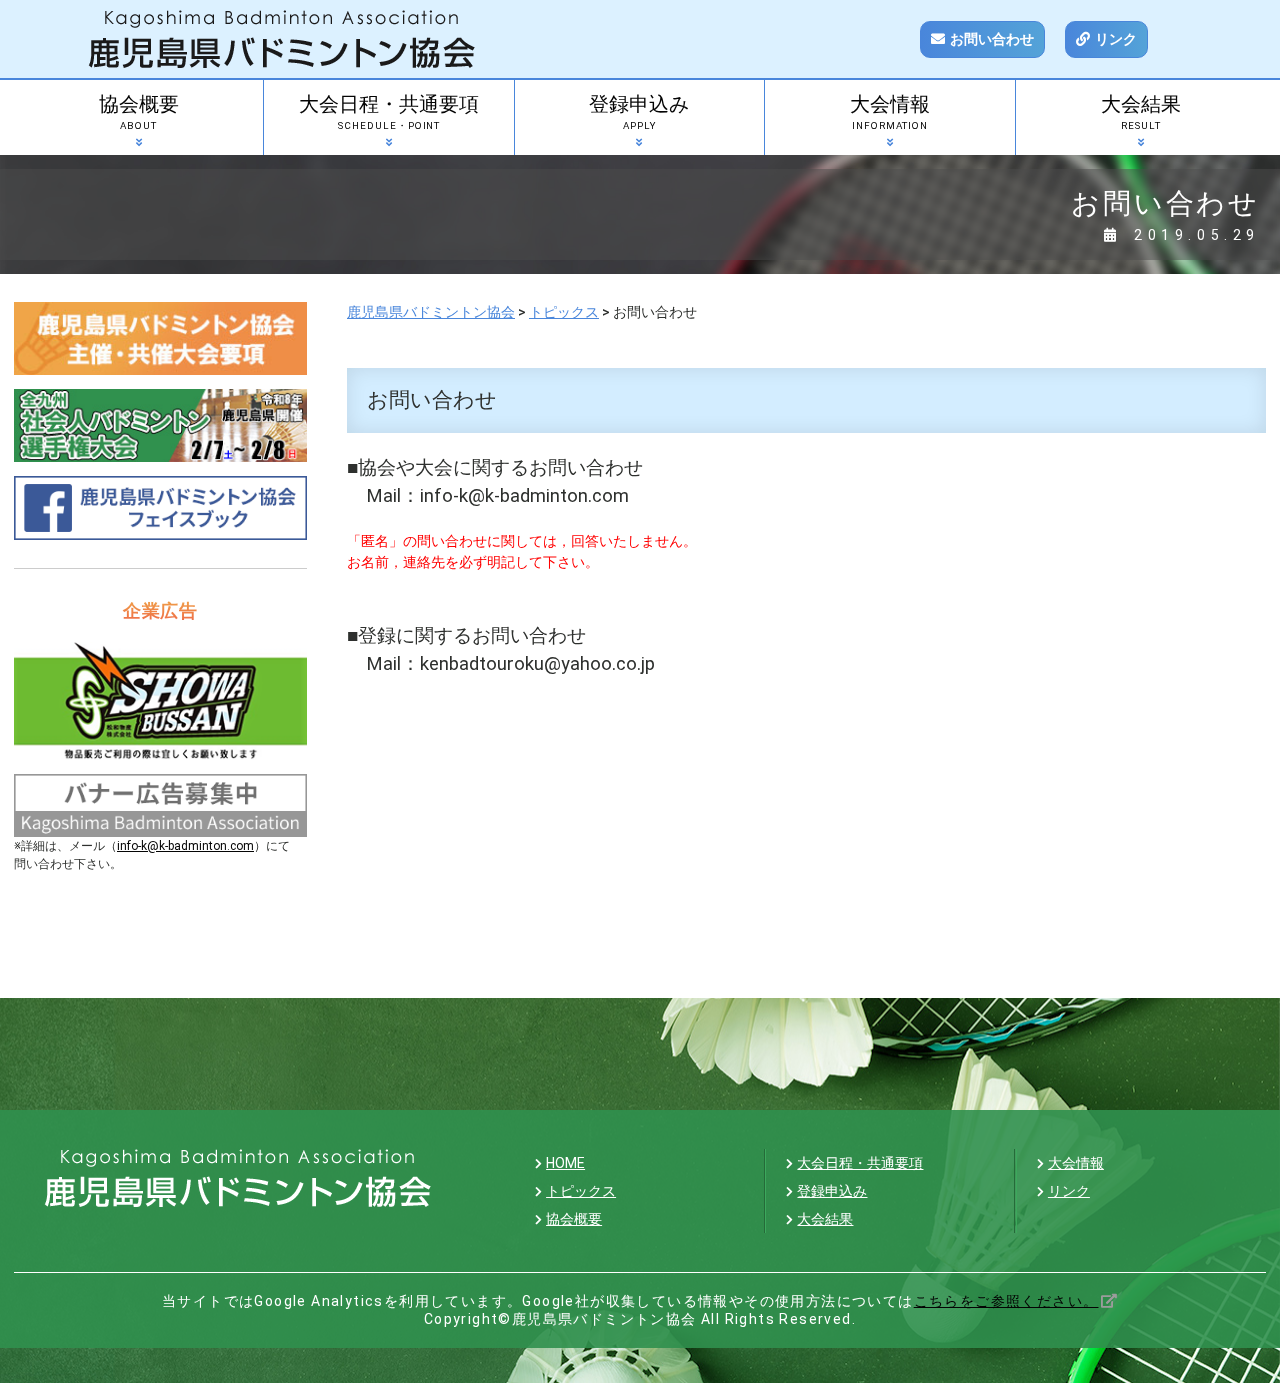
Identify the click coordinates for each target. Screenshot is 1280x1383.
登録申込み (639, 112)
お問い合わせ (992, 39)
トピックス (581, 1191)
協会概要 (139, 112)
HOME (565, 1163)
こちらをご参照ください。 (1006, 1301)
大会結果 (1141, 112)
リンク (1116, 39)
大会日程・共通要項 (389, 112)
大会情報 (890, 112)
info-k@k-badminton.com (185, 846)
